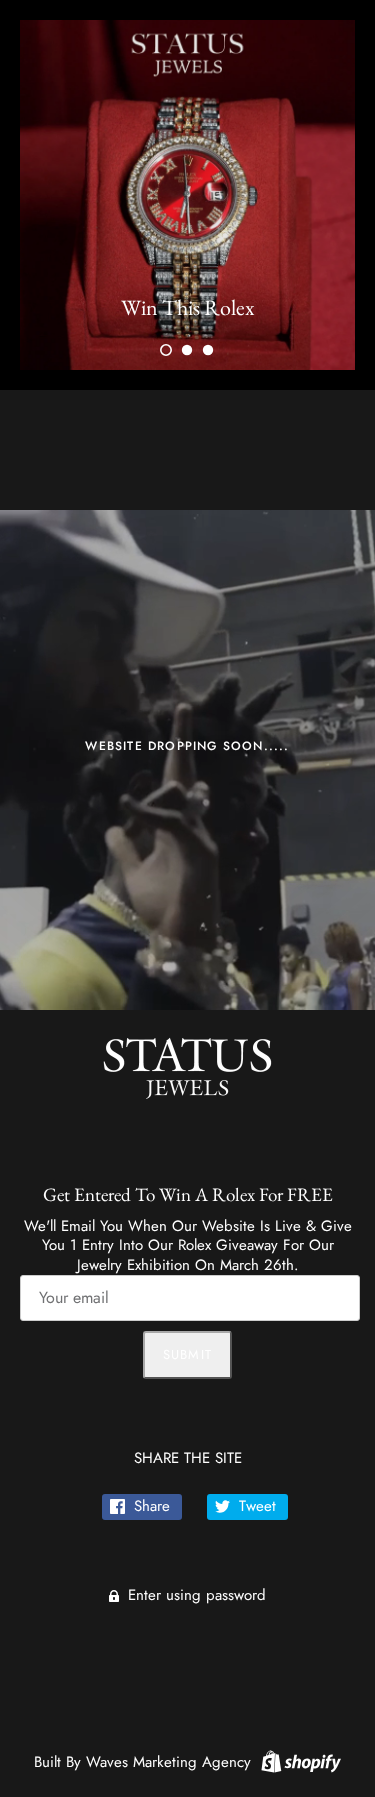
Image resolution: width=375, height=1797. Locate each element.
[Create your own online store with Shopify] (298, 1760)
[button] (166, 350)
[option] (187, 195)
